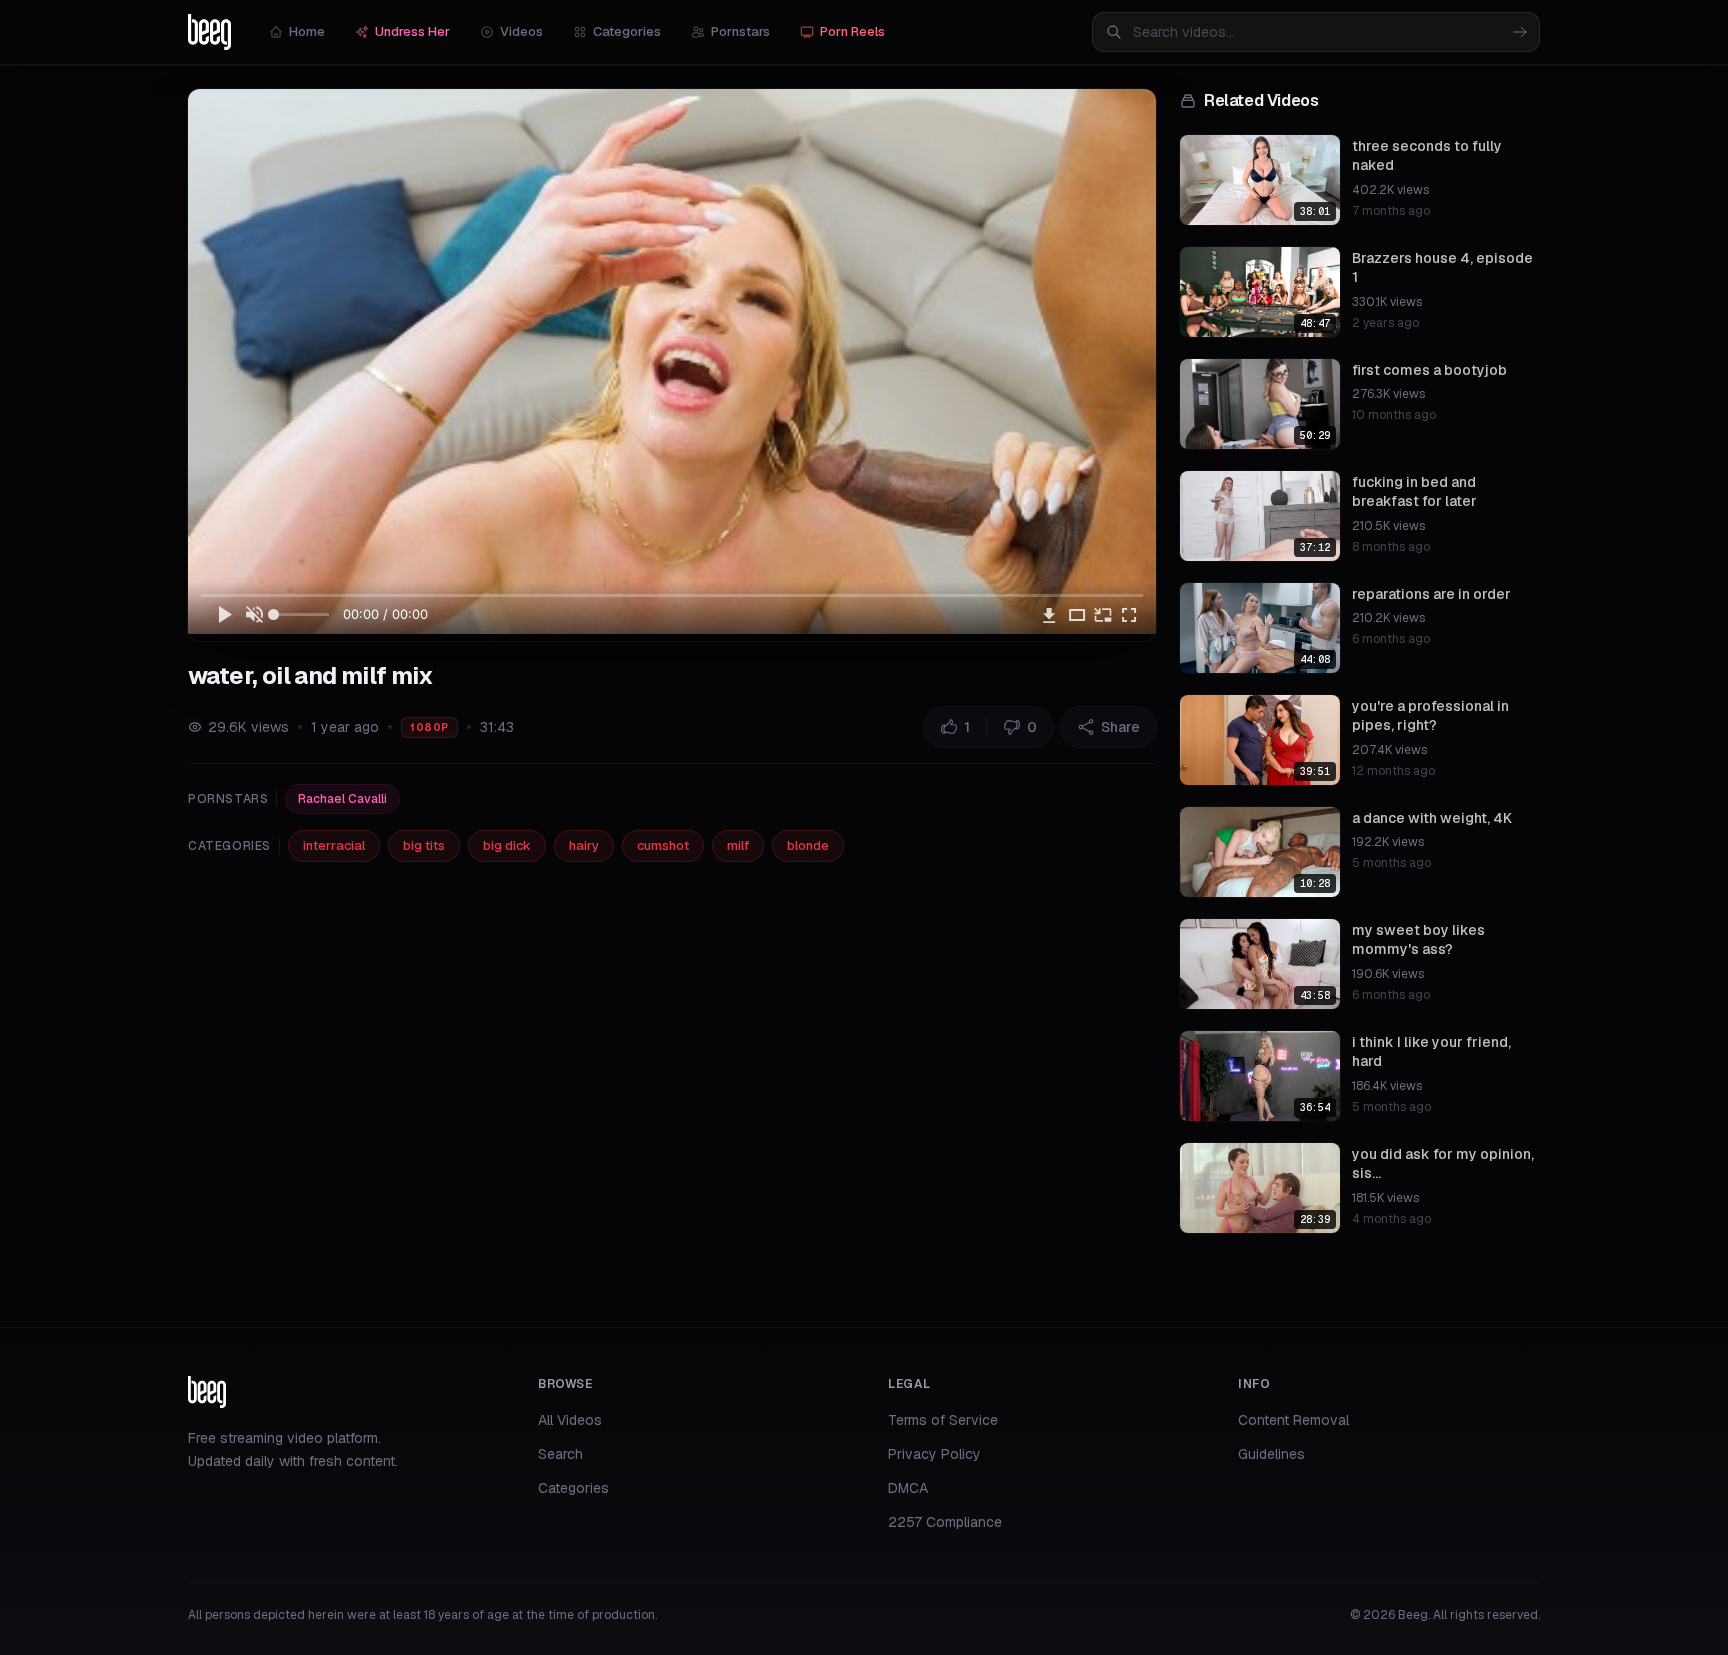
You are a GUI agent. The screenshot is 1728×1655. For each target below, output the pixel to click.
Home (307, 31)
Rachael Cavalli (342, 799)
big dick (507, 845)
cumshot (663, 845)
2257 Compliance (945, 1522)
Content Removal (1293, 1420)
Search (560, 1454)
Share (1120, 727)
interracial (334, 845)
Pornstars (740, 31)
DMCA (908, 1488)
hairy (584, 845)
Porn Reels (852, 31)
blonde (808, 845)
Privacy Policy (934, 1454)
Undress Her (412, 31)
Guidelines (1271, 1454)
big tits (424, 845)
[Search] (1520, 32)
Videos (521, 31)
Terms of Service (943, 1420)
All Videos (570, 1420)
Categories (627, 31)
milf (738, 845)
